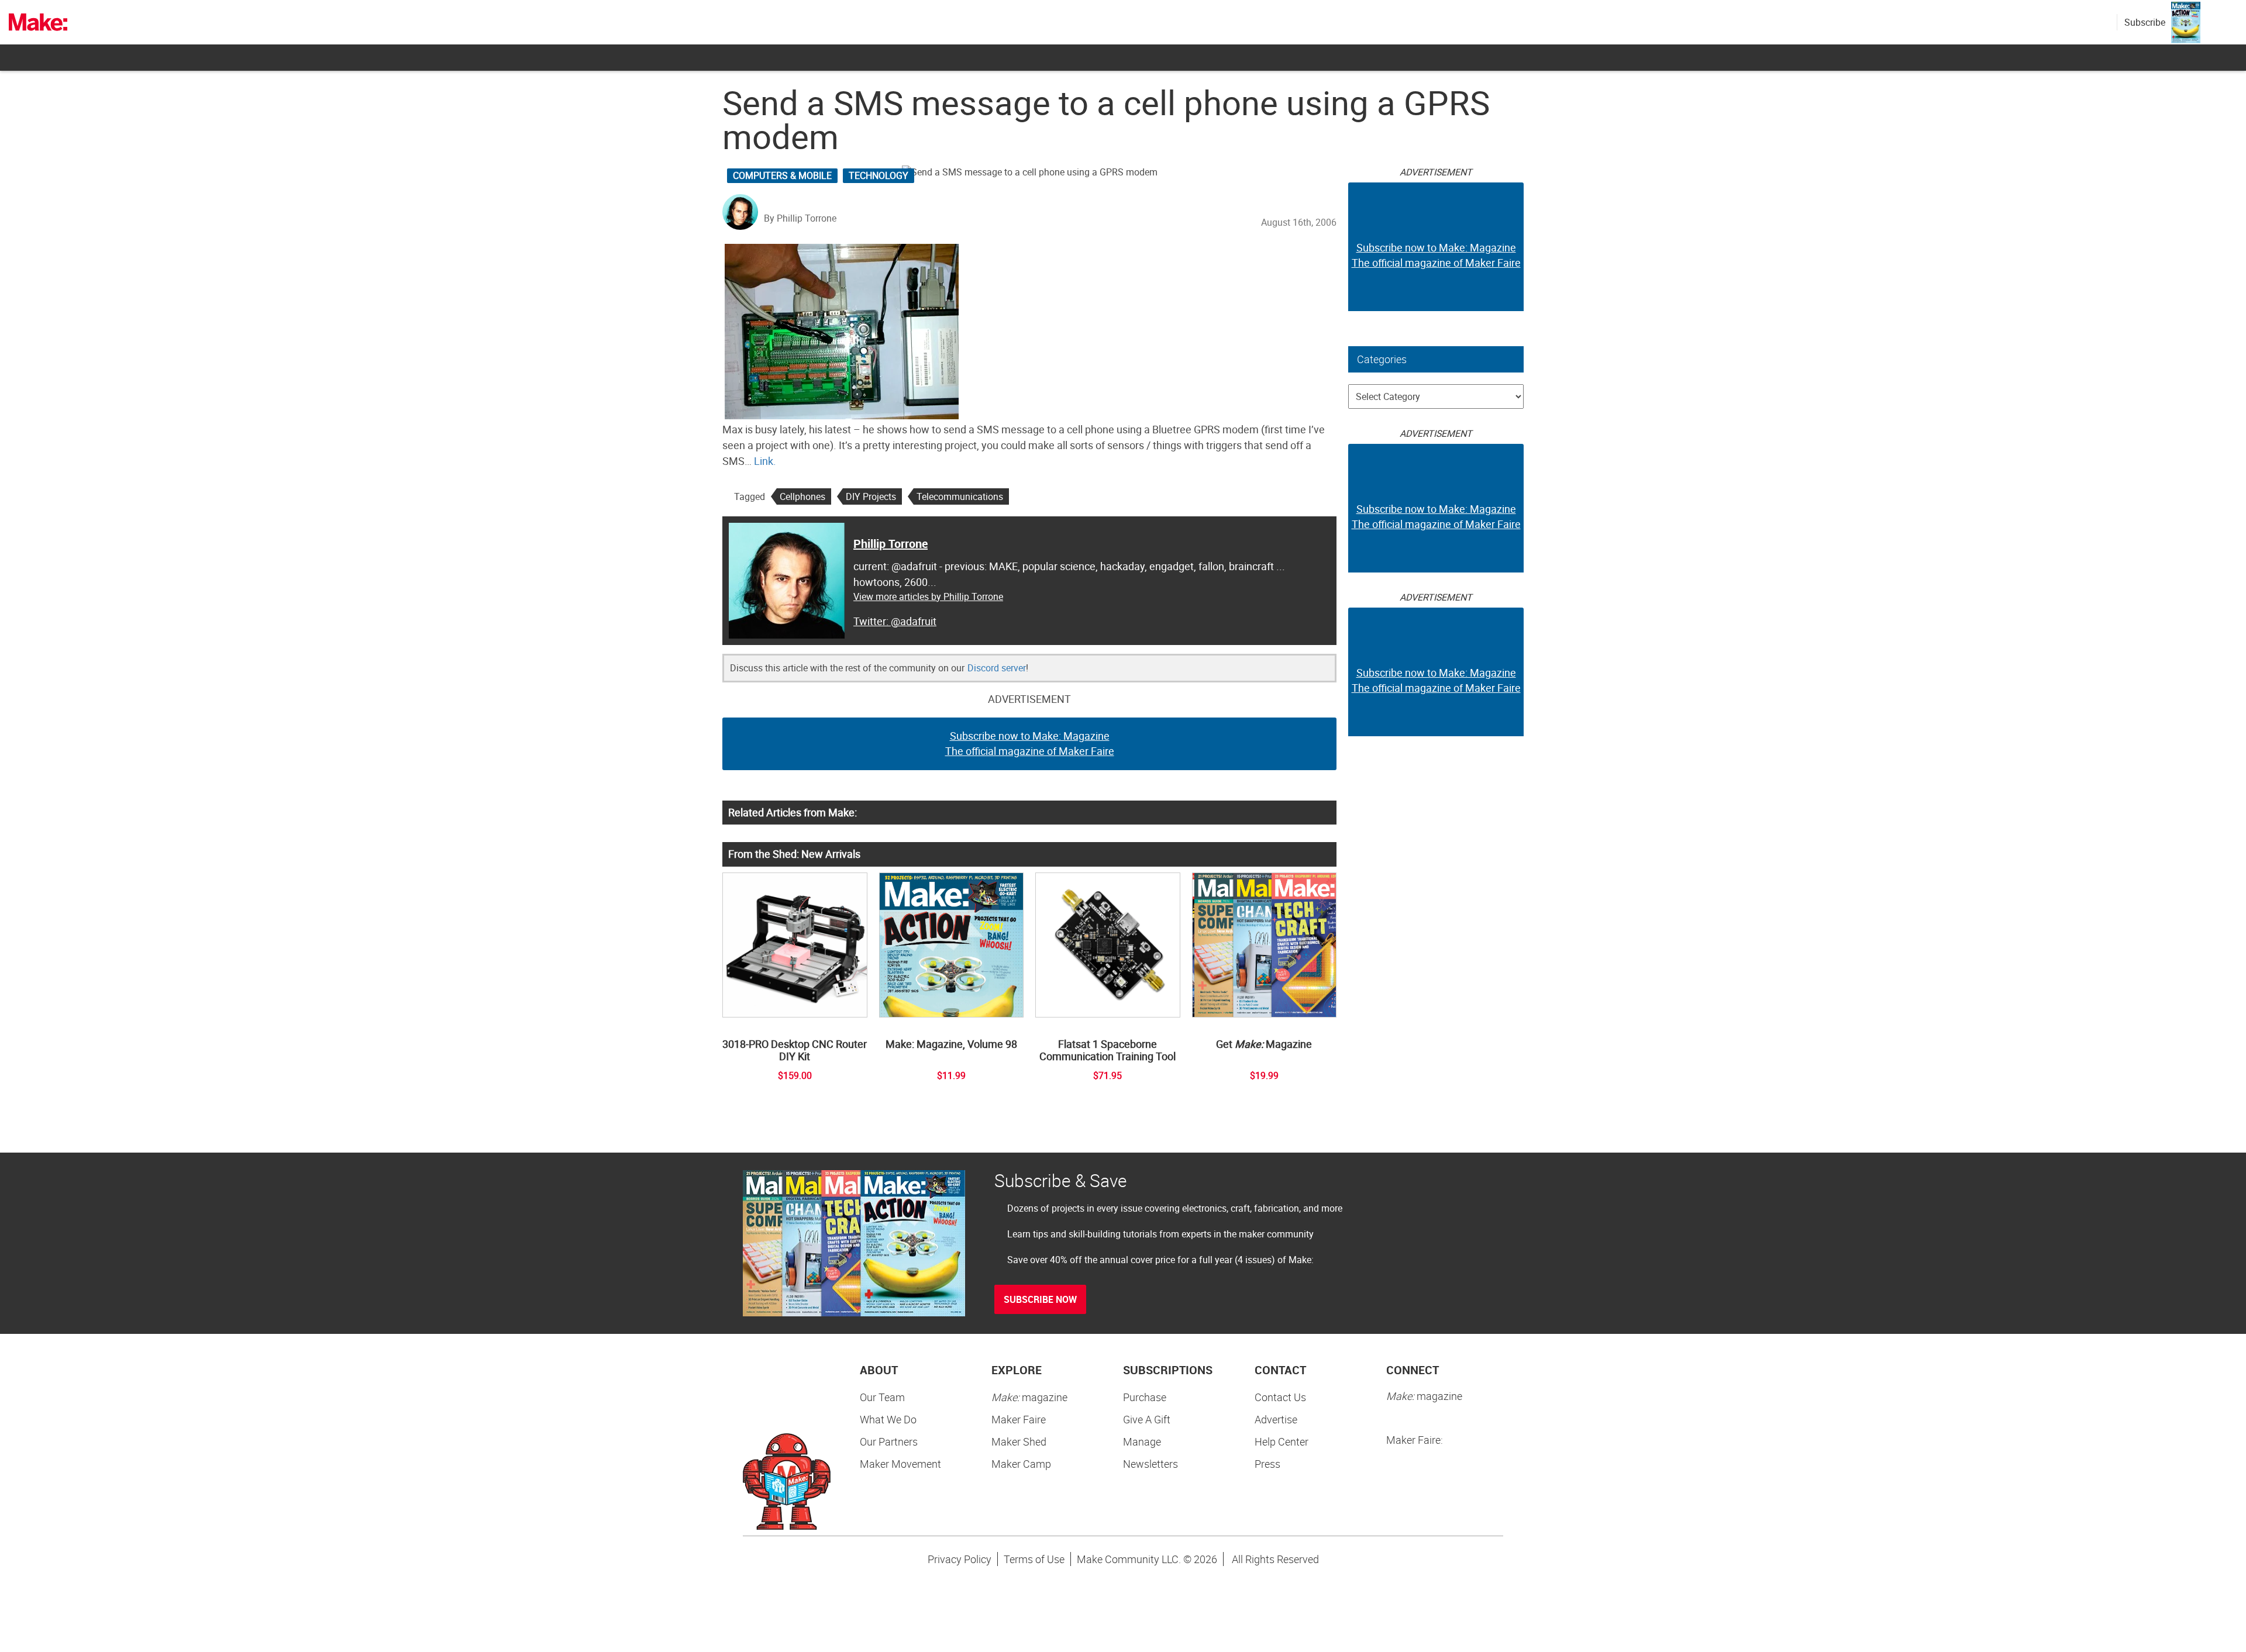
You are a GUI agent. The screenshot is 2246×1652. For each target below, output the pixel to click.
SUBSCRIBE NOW (1040, 1299)
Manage (1142, 1441)
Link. (765, 461)
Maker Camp (1021, 1464)
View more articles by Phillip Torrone (928, 596)
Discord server (997, 668)
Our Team (882, 1397)
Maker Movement (900, 1464)
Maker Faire (1019, 1419)
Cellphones (802, 496)
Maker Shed (1019, 1441)
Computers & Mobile (782, 175)
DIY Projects (871, 496)
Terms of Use (1034, 1559)
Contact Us (1280, 1397)
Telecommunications (960, 496)
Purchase (1145, 1397)
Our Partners (889, 1441)
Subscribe (2145, 22)
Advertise (1276, 1419)
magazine (1029, 1397)
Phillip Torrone (891, 544)
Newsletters (1150, 1464)
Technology (879, 175)
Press (1267, 1464)
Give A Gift (1147, 1419)
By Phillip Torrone (800, 218)
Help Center (1282, 1441)
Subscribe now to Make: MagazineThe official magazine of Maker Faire (1030, 743)
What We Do (888, 1419)
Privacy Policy (960, 1559)
